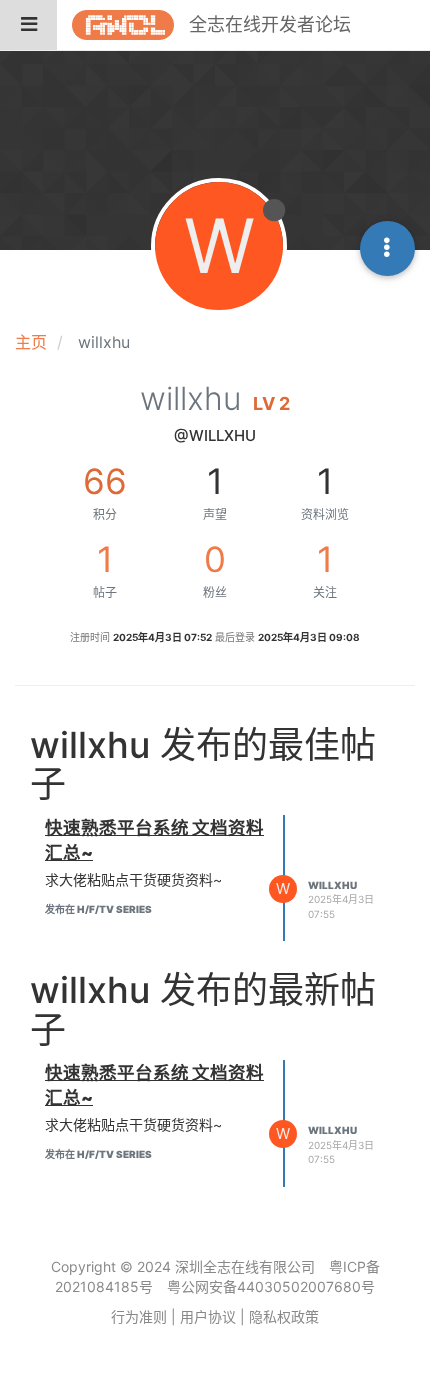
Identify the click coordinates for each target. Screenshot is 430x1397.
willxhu (332, 885)
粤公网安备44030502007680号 (271, 1286)
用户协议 (208, 1316)
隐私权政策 (284, 1316)
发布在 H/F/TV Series (98, 909)
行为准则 (139, 1316)
